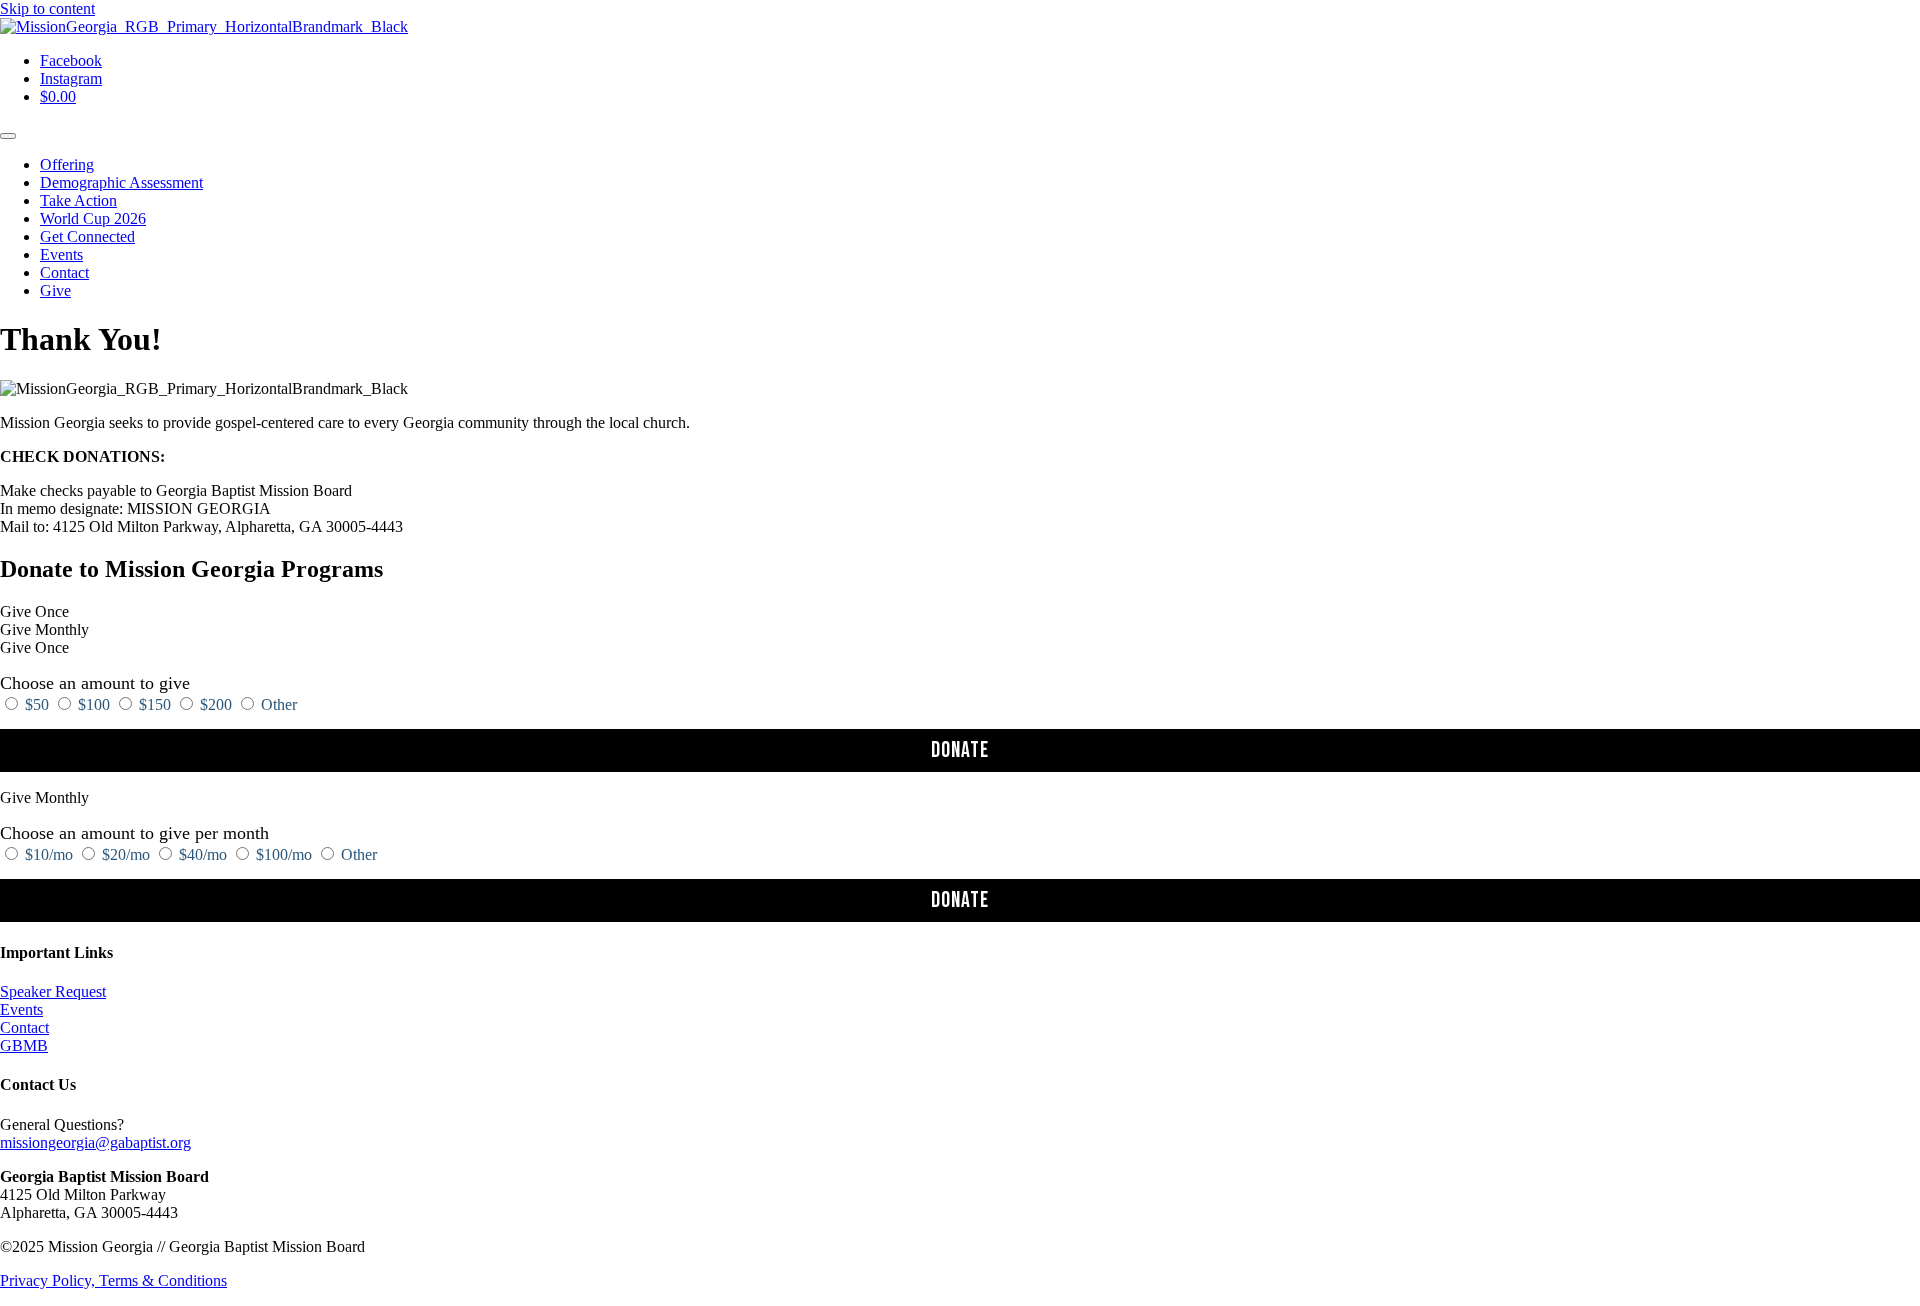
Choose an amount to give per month (134, 833)
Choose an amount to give (95, 683)
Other (277, 704)
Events (21, 1009)
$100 (94, 704)
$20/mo (126, 854)
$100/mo (284, 854)
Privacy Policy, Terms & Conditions (113, 1280)
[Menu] (8, 136)
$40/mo (203, 854)
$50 (37, 704)
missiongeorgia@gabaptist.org (95, 1142)
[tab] (960, 612)
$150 (155, 704)
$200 (216, 704)
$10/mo (49, 854)
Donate (960, 750)
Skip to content (47, 8)
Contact (24, 1027)
